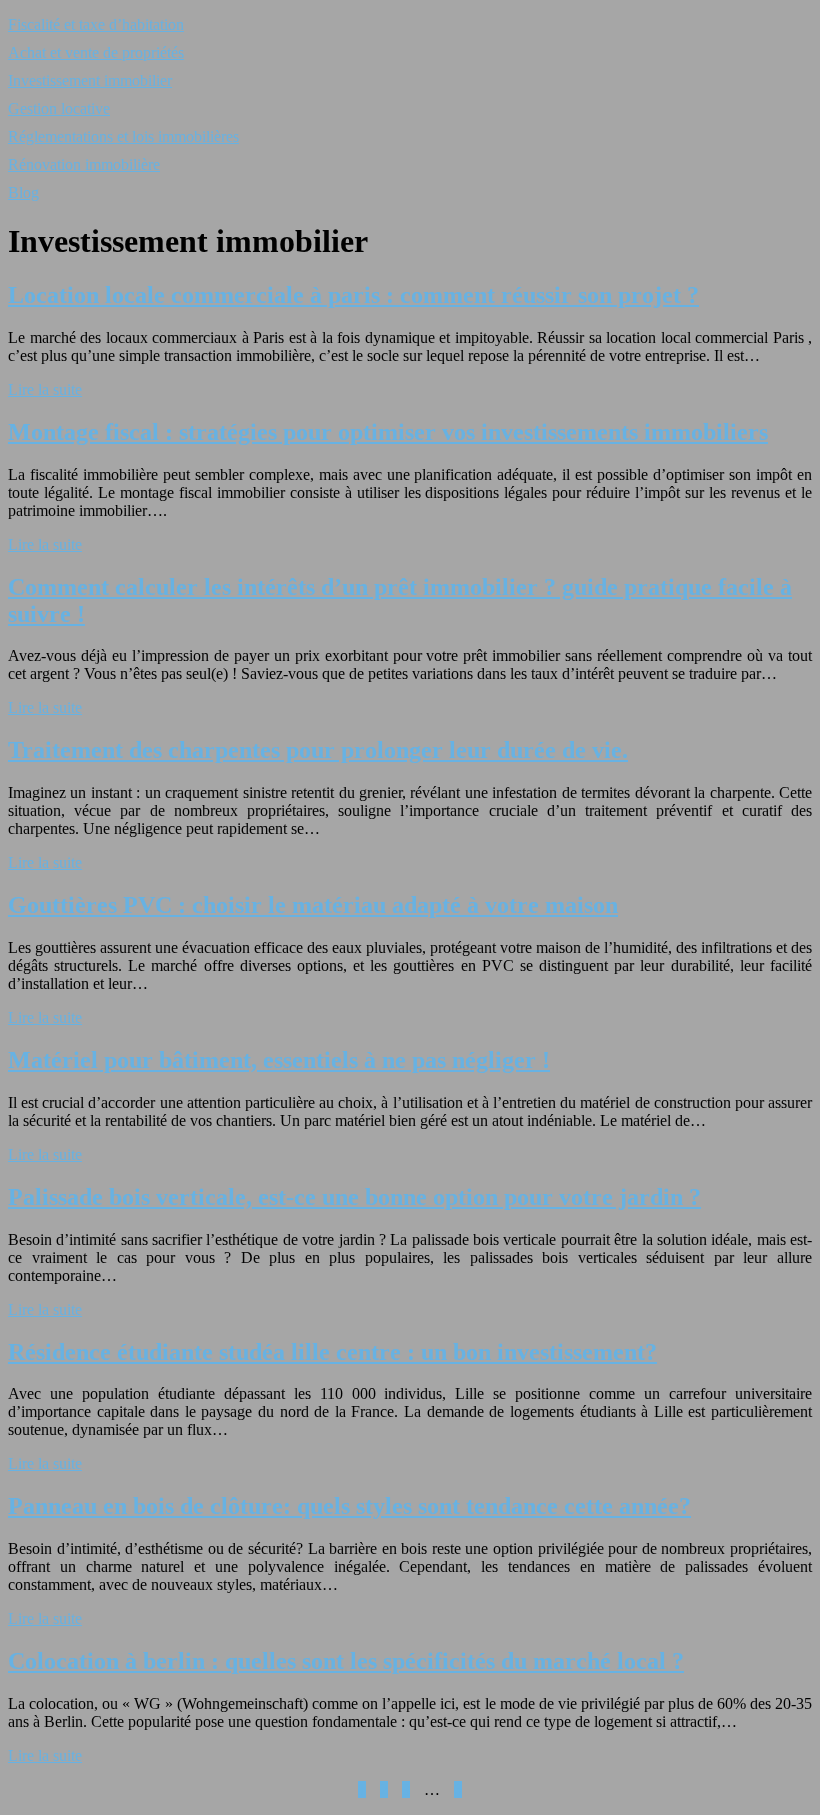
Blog (23, 192)
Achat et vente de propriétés (96, 52)
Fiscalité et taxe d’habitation (96, 24)
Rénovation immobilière (84, 164)
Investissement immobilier (90, 80)
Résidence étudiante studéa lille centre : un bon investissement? (332, 1352)
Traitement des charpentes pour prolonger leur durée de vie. (318, 750)
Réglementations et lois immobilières (123, 136)
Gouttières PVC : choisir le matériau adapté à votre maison (313, 905)
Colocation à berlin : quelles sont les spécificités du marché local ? (346, 1661)
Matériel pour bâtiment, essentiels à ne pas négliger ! (279, 1060)
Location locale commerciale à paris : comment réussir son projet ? (353, 295)
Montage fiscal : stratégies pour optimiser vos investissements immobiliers (388, 432)
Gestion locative (59, 108)
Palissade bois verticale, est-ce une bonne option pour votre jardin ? (354, 1197)
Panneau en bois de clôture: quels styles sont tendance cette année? (349, 1506)
